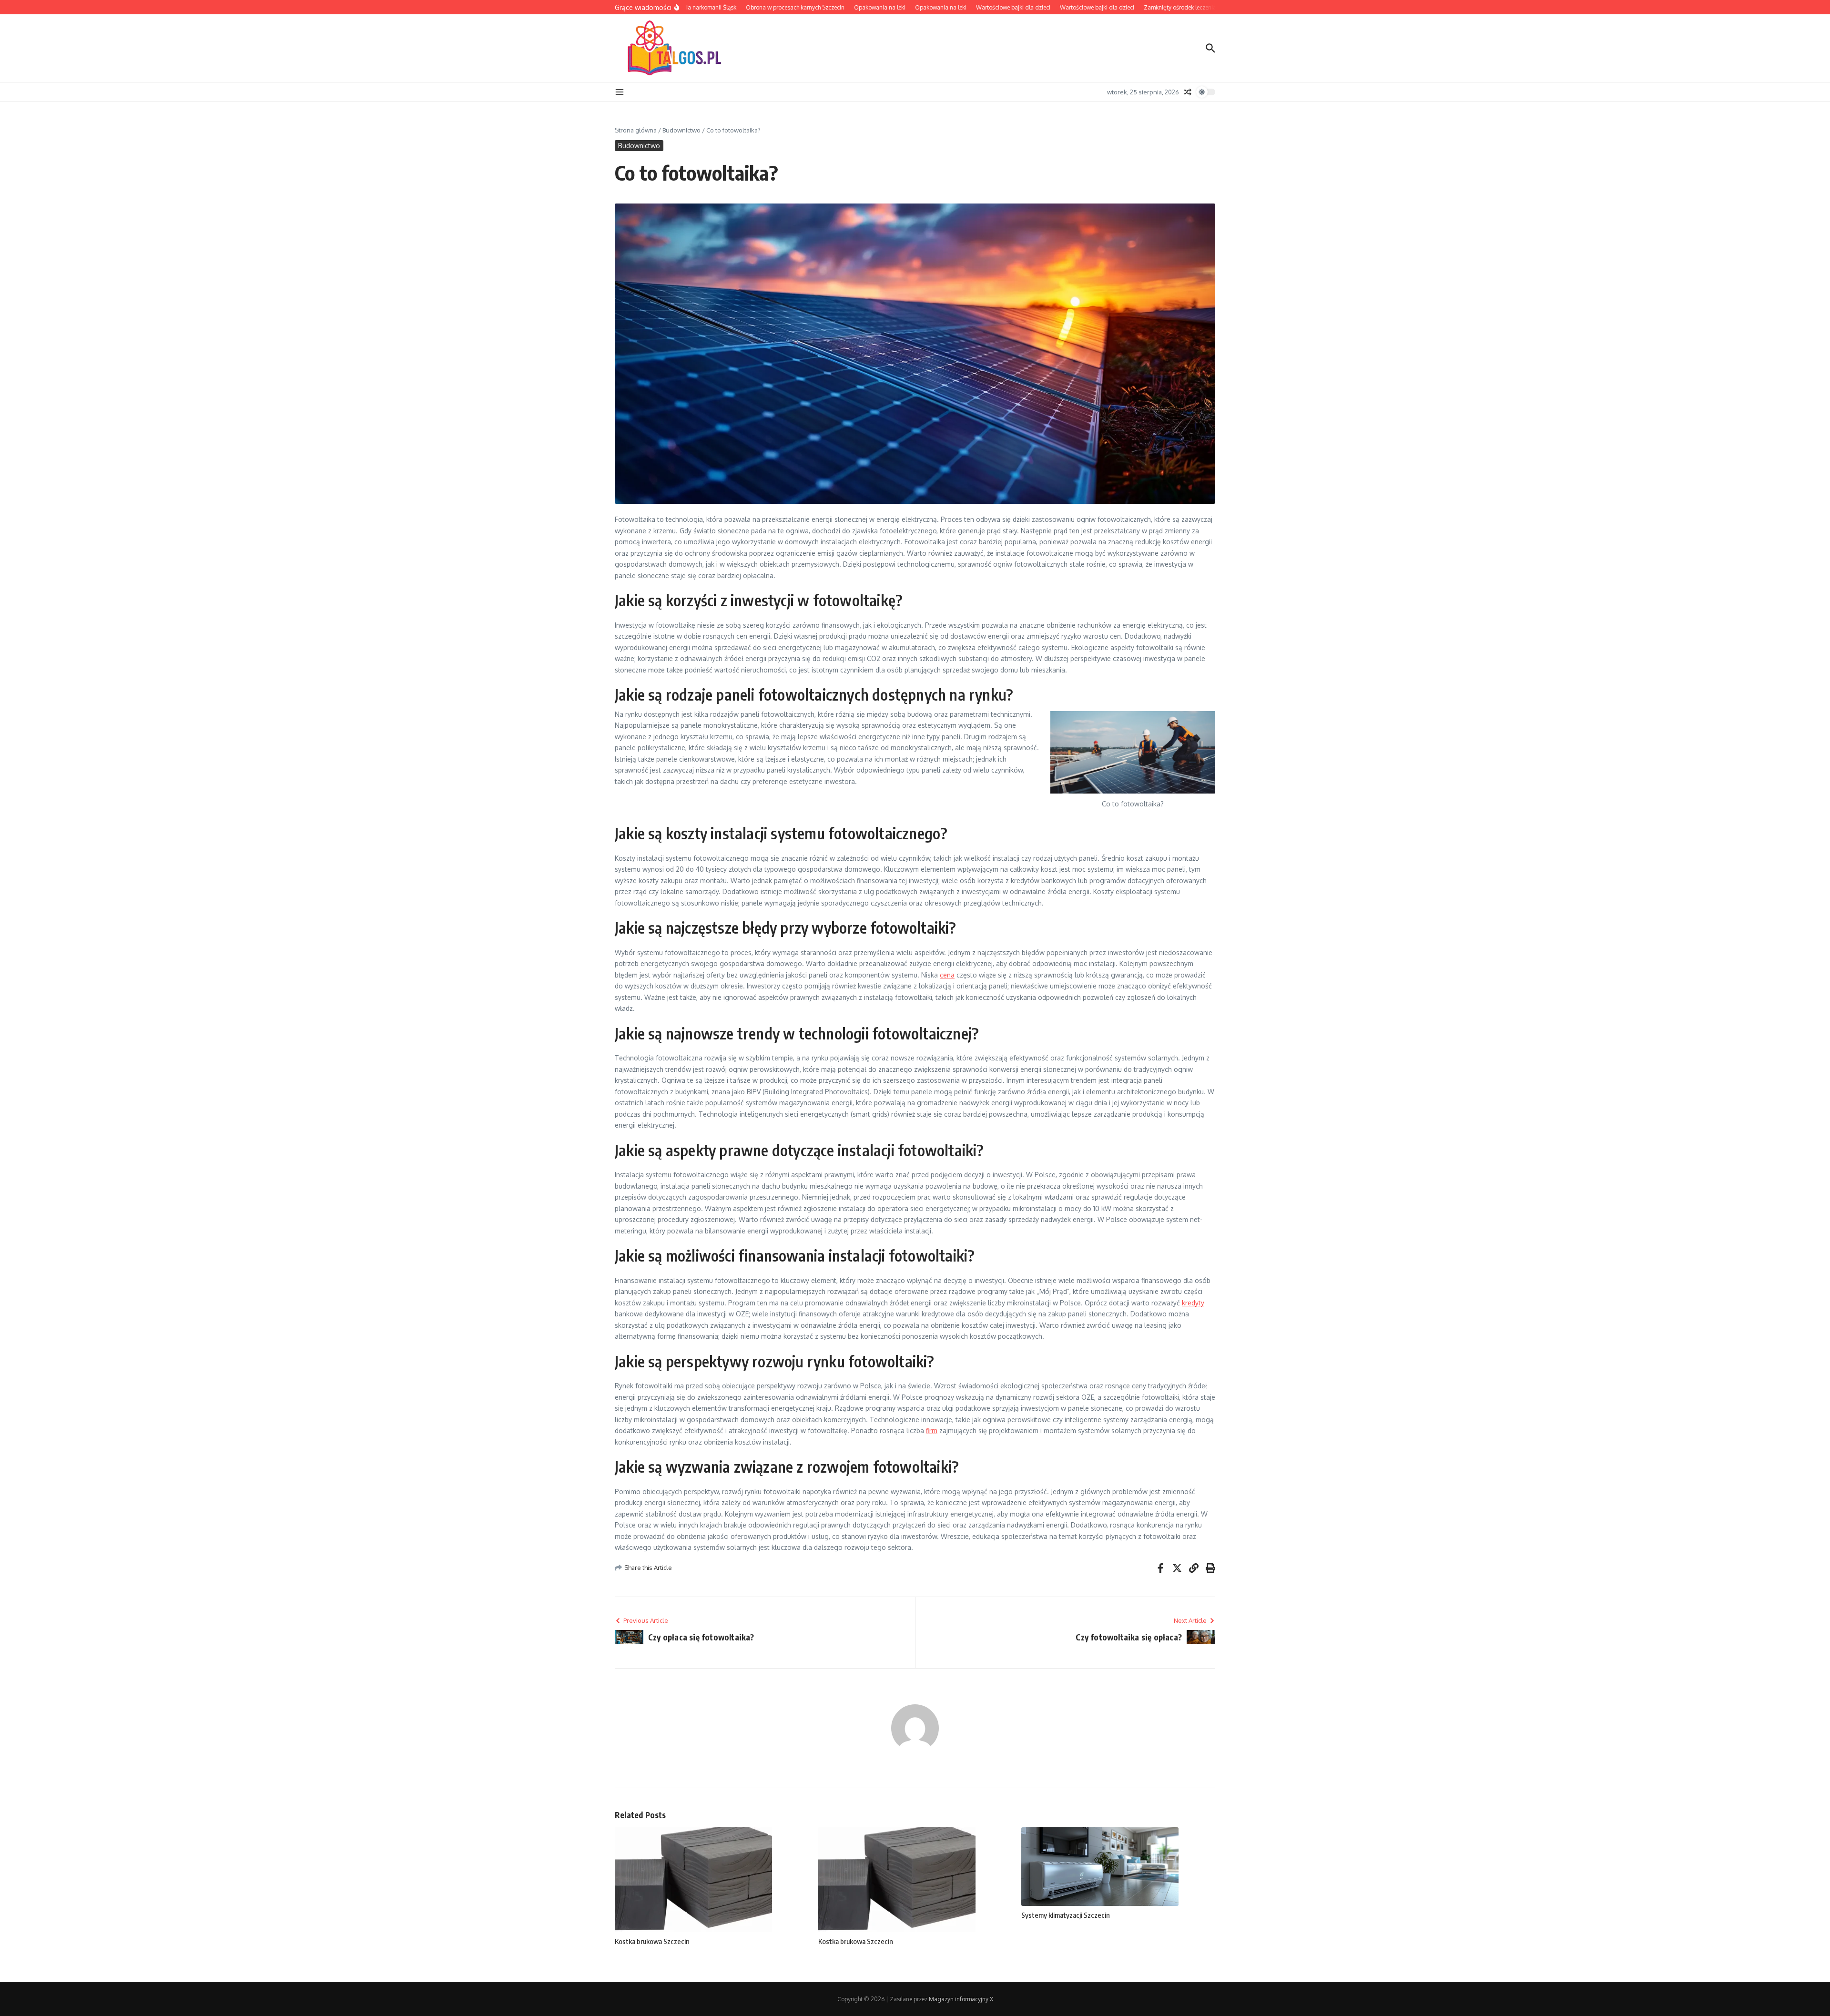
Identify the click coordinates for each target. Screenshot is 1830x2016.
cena (947, 975)
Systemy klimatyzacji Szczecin (1066, 1915)
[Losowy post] (1188, 92)
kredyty (1193, 1303)
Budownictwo (681, 130)
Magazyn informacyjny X (961, 1999)
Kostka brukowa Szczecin (652, 1941)
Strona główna (636, 130)
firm (932, 1431)
